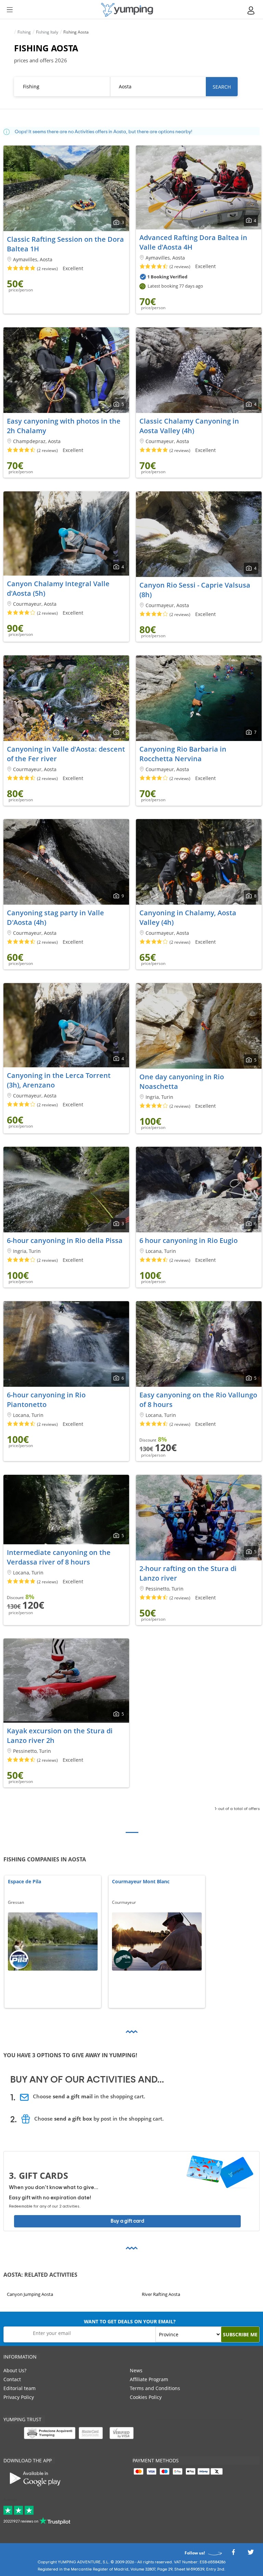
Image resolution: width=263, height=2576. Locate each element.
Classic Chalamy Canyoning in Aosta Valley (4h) (189, 426)
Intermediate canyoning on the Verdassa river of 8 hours (59, 1557)
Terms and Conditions (155, 2388)
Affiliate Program (149, 2379)
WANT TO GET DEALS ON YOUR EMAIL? (130, 2321)
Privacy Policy (19, 2397)
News (136, 2370)
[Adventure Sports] (127, 10)
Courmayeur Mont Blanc (141, 1882)
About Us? (15, 2370)
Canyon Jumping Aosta (30, 2294)
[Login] (251, 10)
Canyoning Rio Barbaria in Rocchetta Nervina (183, 754)
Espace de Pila (24, 1882)
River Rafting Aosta (161, 2294)
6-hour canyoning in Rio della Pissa (65, 1240)
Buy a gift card (127, 2221)
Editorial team (20, 2388)
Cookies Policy (146, 2397)
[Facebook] (233, 2554)
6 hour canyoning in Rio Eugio (189, 1240)
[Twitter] (251, 2554)
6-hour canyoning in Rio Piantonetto (46, 1400)
